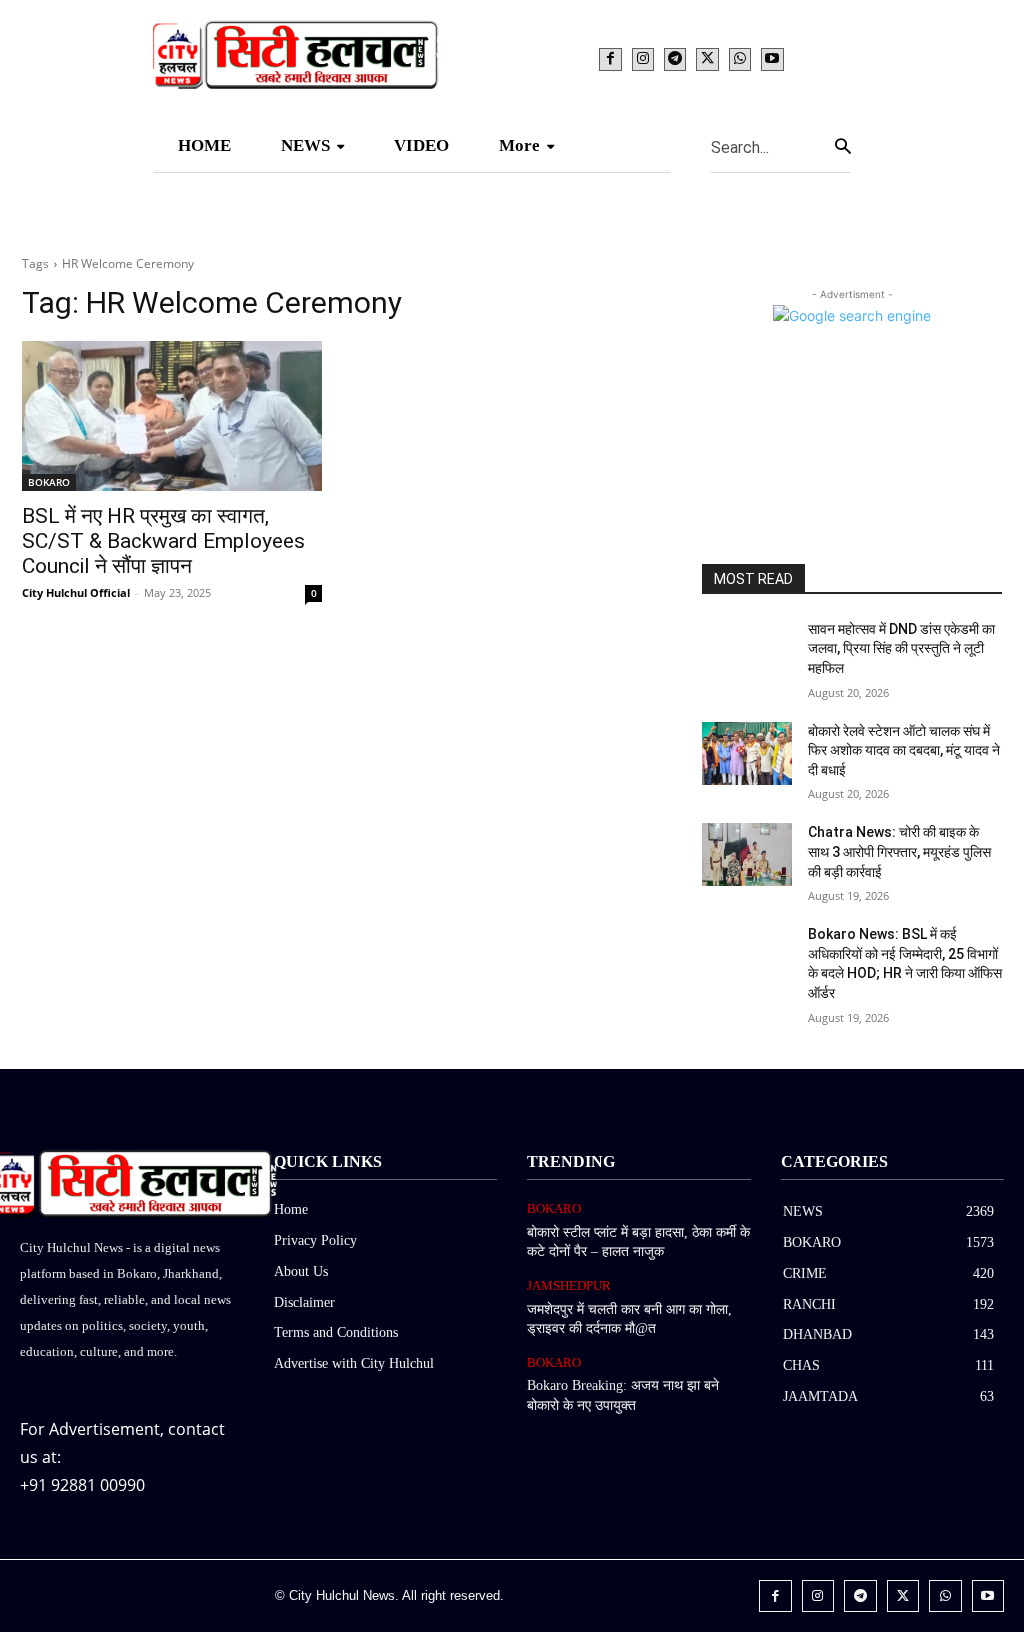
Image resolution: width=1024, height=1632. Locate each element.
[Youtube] (772, 59)
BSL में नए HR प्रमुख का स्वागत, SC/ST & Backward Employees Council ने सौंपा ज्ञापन (163, 541)
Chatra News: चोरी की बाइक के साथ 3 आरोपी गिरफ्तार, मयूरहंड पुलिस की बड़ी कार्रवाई (899, 851)
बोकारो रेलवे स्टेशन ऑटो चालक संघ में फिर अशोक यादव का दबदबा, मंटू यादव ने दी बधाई (904, 750)
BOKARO (49, 482)
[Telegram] (675, 59)
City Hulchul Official (76, 592)
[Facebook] (610, 59)
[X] (707, 59)
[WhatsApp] (740, 59)
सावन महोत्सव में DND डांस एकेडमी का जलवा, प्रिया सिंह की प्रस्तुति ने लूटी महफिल (901, 648)
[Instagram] (643, 59)
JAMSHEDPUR (569, 1285)
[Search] (843, 146)
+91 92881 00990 (82, 1485)
